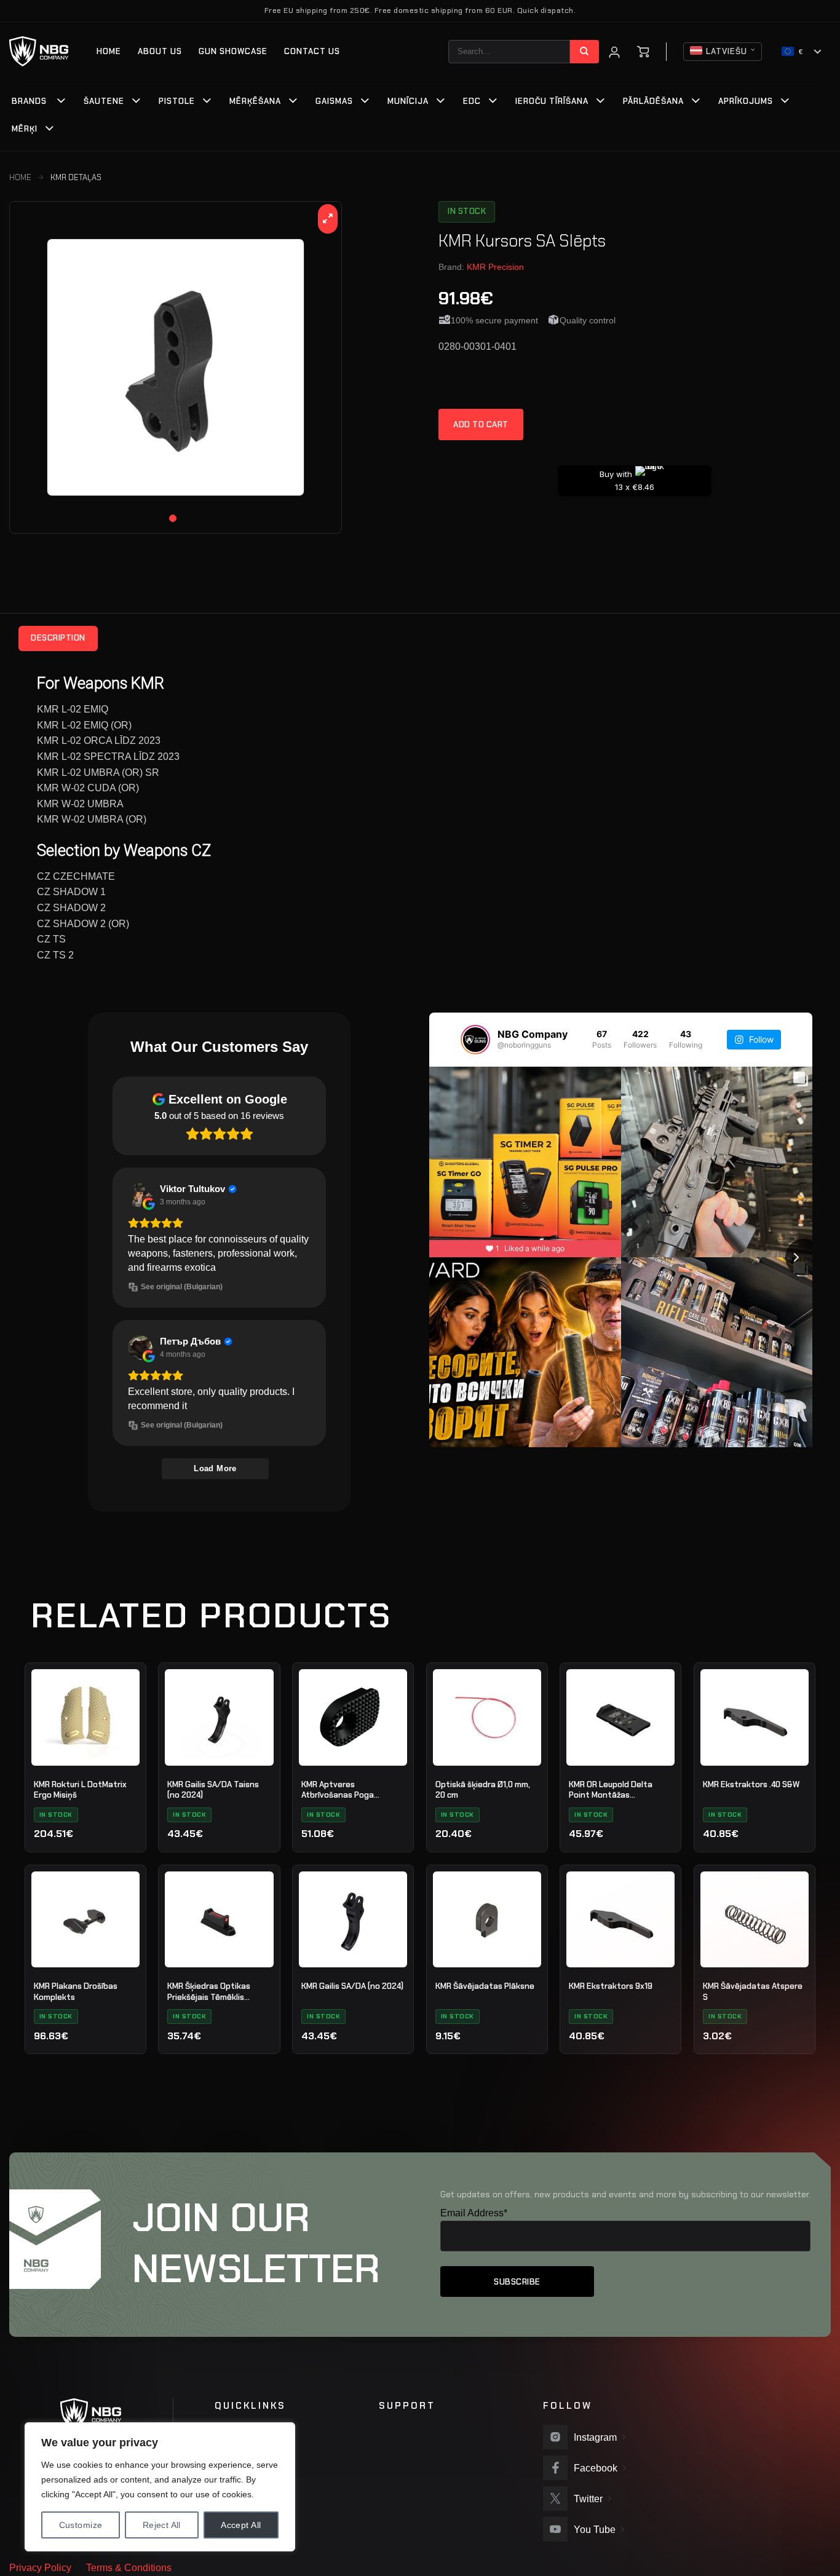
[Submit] (584, 52)
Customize (81, 2525)
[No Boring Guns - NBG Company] (39, 51)
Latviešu (727, 51)
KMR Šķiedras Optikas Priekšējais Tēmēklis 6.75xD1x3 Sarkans (209, 1992)
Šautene (104, 101)
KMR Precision (495, 267)
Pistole (177, 101)
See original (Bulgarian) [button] (182, 1287)
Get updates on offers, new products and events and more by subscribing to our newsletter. (625, 2194)
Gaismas (334, 101)
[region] (160, 2487)
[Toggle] (61, 102)
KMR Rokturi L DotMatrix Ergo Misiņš (80, 1790)
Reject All (162, 2525)
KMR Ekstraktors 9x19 (611, 1986)
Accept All (241, 2525)
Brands (29, 101)
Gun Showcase (233, 51)
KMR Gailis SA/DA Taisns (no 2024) (213, 1790)
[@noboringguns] (475, 1040)
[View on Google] (140, 1195)
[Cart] (643, 52)
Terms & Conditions (129, 2568)
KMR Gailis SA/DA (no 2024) (352, 1986)
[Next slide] (804, 1257)
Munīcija (408, 101)
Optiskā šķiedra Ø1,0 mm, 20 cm (483, 1790)
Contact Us (312, 51)
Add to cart (481, 425)
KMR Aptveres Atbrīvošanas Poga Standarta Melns (338, 1790)
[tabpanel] (176, 367)
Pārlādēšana (653, 101)
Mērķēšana (255, 101)
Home (109, 51)
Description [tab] (58, 638)
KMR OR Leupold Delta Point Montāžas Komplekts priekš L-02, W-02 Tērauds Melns (619, 1790)
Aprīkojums (746, 101)
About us (160, 51)
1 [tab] (173, 518)
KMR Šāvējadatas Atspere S (753, 1992)
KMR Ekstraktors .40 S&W (751, 1784)
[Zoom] (328, 219)
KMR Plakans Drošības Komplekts (76, 1992)
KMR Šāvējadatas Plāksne (485, 1986)
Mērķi (25, 129)
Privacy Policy (40, 2568)
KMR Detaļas (76, 177)
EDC (472, 101)
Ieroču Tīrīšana (552, 101)
